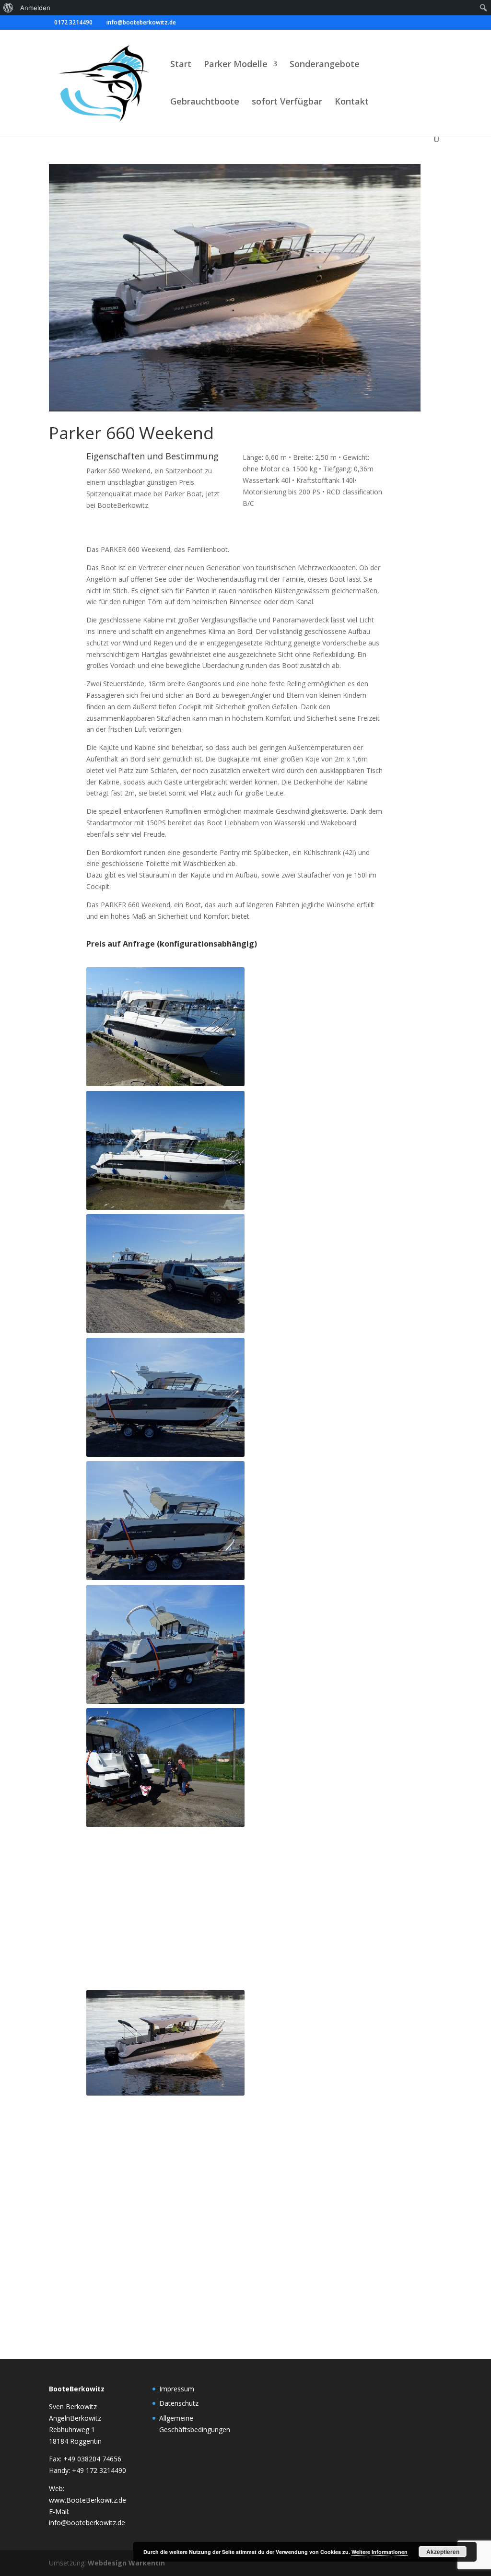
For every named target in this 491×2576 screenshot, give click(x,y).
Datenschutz (179, 2403)
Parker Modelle (236, 65)
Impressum (177, 2389)
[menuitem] (8, 8)
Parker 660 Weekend (131, 433)
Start (181, 65)
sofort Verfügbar (287, 102)
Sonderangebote (325, 65)
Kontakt (352, 102)
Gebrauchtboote (205, 102)
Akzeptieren (443, 2552)
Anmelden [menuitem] (35, 8)
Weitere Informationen (380, 2552)
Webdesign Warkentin (126, 2563)
